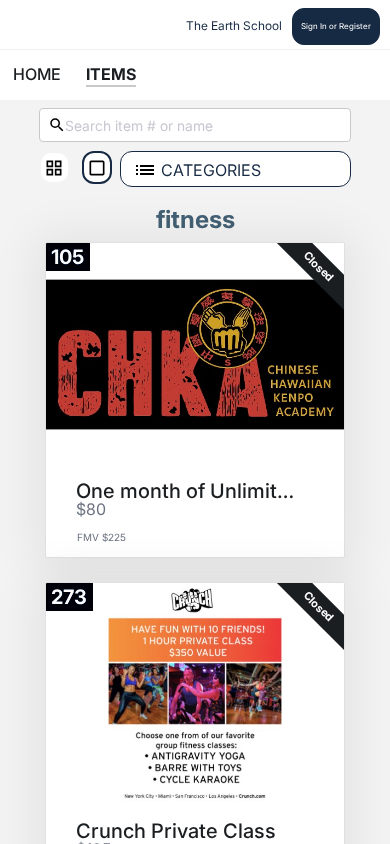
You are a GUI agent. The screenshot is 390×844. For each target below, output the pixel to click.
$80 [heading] (91, 510)
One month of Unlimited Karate (188, 491)
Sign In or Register (336, 26)
